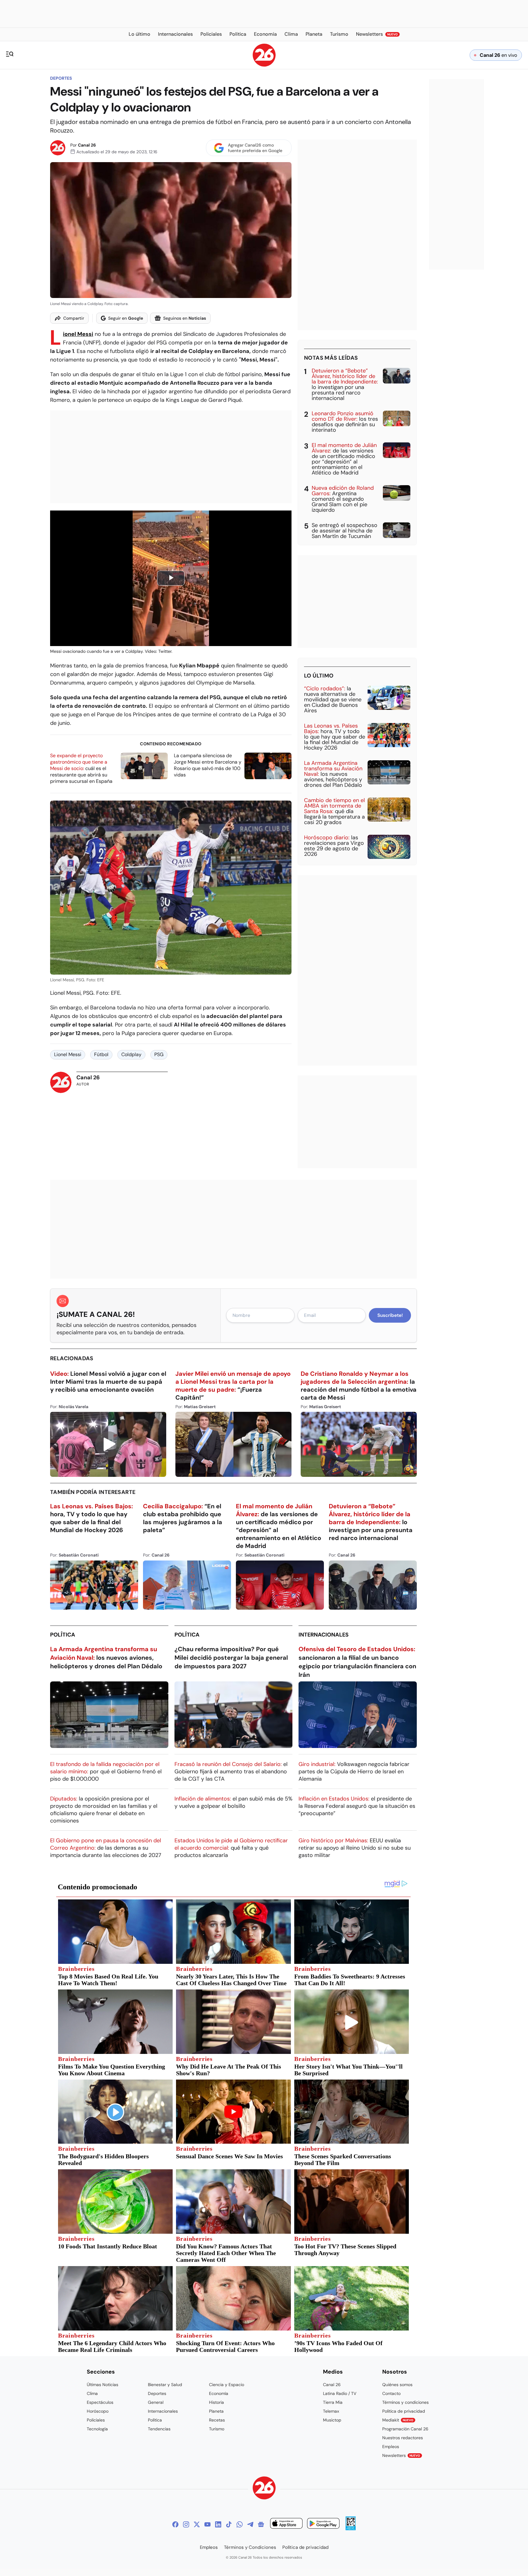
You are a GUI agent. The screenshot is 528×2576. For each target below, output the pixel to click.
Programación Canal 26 (405, 2429)
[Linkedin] (218, 2524)
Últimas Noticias (103, 2385)
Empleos (391, 2447)
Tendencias (159, 2429)
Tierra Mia (333, 2402)
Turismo (217, 2429)
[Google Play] (323, 2524)
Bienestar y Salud (165, 2385)
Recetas (217, 2420)
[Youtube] (207, 2524)
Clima (92, 2393)
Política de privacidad (404, 2411)
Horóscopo (98, 2411)
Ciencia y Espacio (227, 2385)
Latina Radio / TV (340, 2393)
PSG (159, 1054)
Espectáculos (100, 2402)
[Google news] (261, 2524)
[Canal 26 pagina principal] (264, 65)
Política (63, 1635)
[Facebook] (175, 2524)
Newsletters (401, 2455)
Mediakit (398, 2420)
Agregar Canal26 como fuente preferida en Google (255, 148)
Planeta (216, 2411)
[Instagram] (186, 2524)
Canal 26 (87, 145)
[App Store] (286, 2524)
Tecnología (97, 2429)
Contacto (391, 2393)
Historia (216, 2402)
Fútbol (101, 1054)
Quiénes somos (397, 2385)
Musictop (332, 2420)
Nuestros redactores (403, 2438)
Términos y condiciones (405, 2402)
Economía (219, 2393)
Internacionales (324, 1635)
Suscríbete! (390, 1315)
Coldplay (131, 1054)
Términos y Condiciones (250, 2547)
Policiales (96, 2420)
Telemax (331, 2411)
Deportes (61, 78)
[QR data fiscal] (351, 2529)
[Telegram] (250, 2524)
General (156, 2402)
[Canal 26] (264, 2489)
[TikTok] (229, 2524)
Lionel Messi (78, 334)
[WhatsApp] (240, 2524)
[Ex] (197, 2524)
